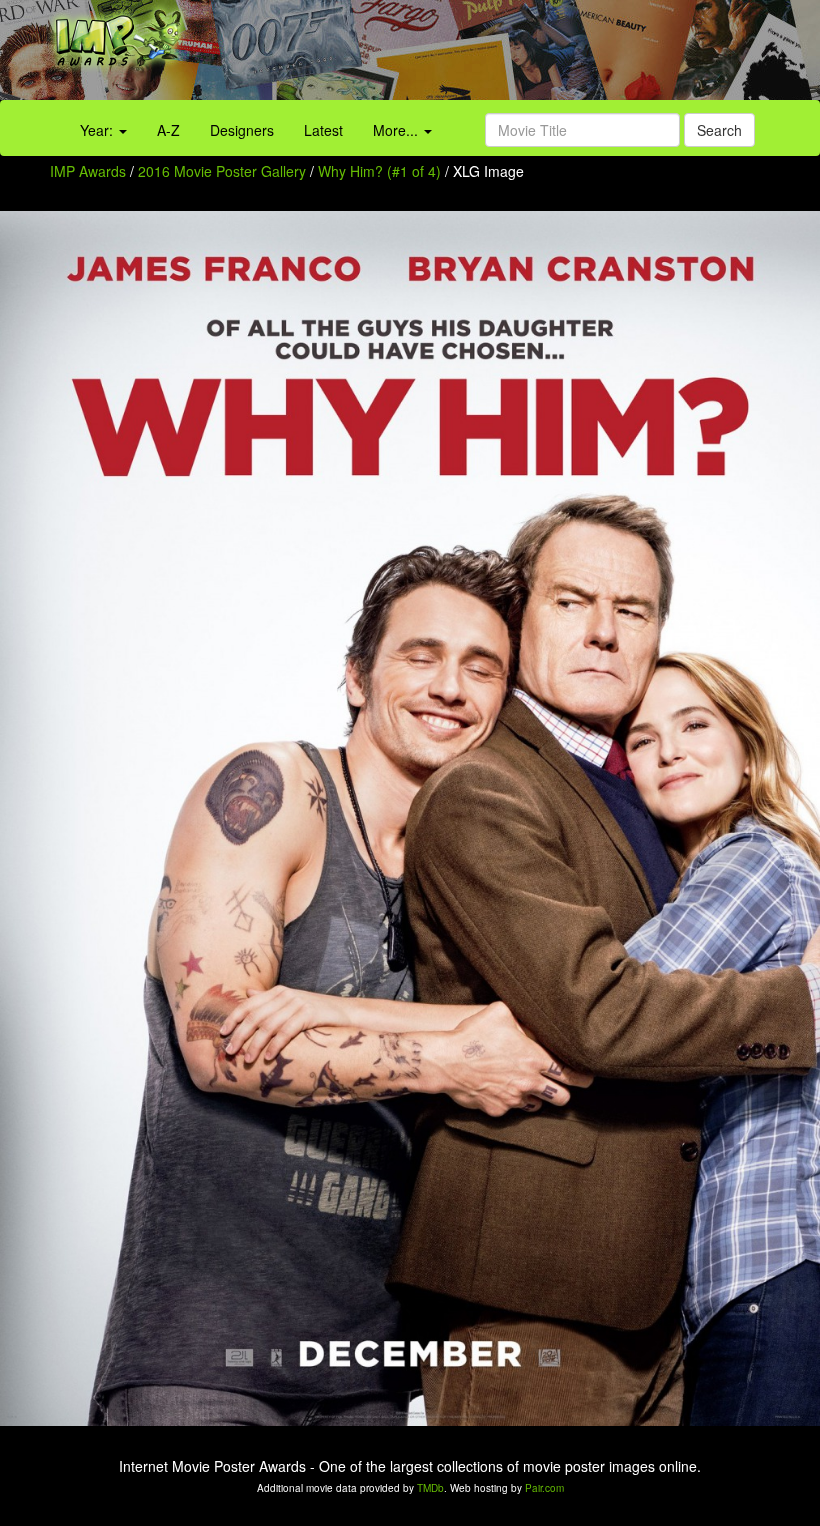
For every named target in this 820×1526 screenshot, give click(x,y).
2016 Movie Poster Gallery (222, 171)
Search (719, 130)
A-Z (168, 130)
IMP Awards (88, 171)
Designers (242, 130)
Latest (323, 130)
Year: (98, 130)
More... (397, 130)
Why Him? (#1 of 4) (379, 171)
